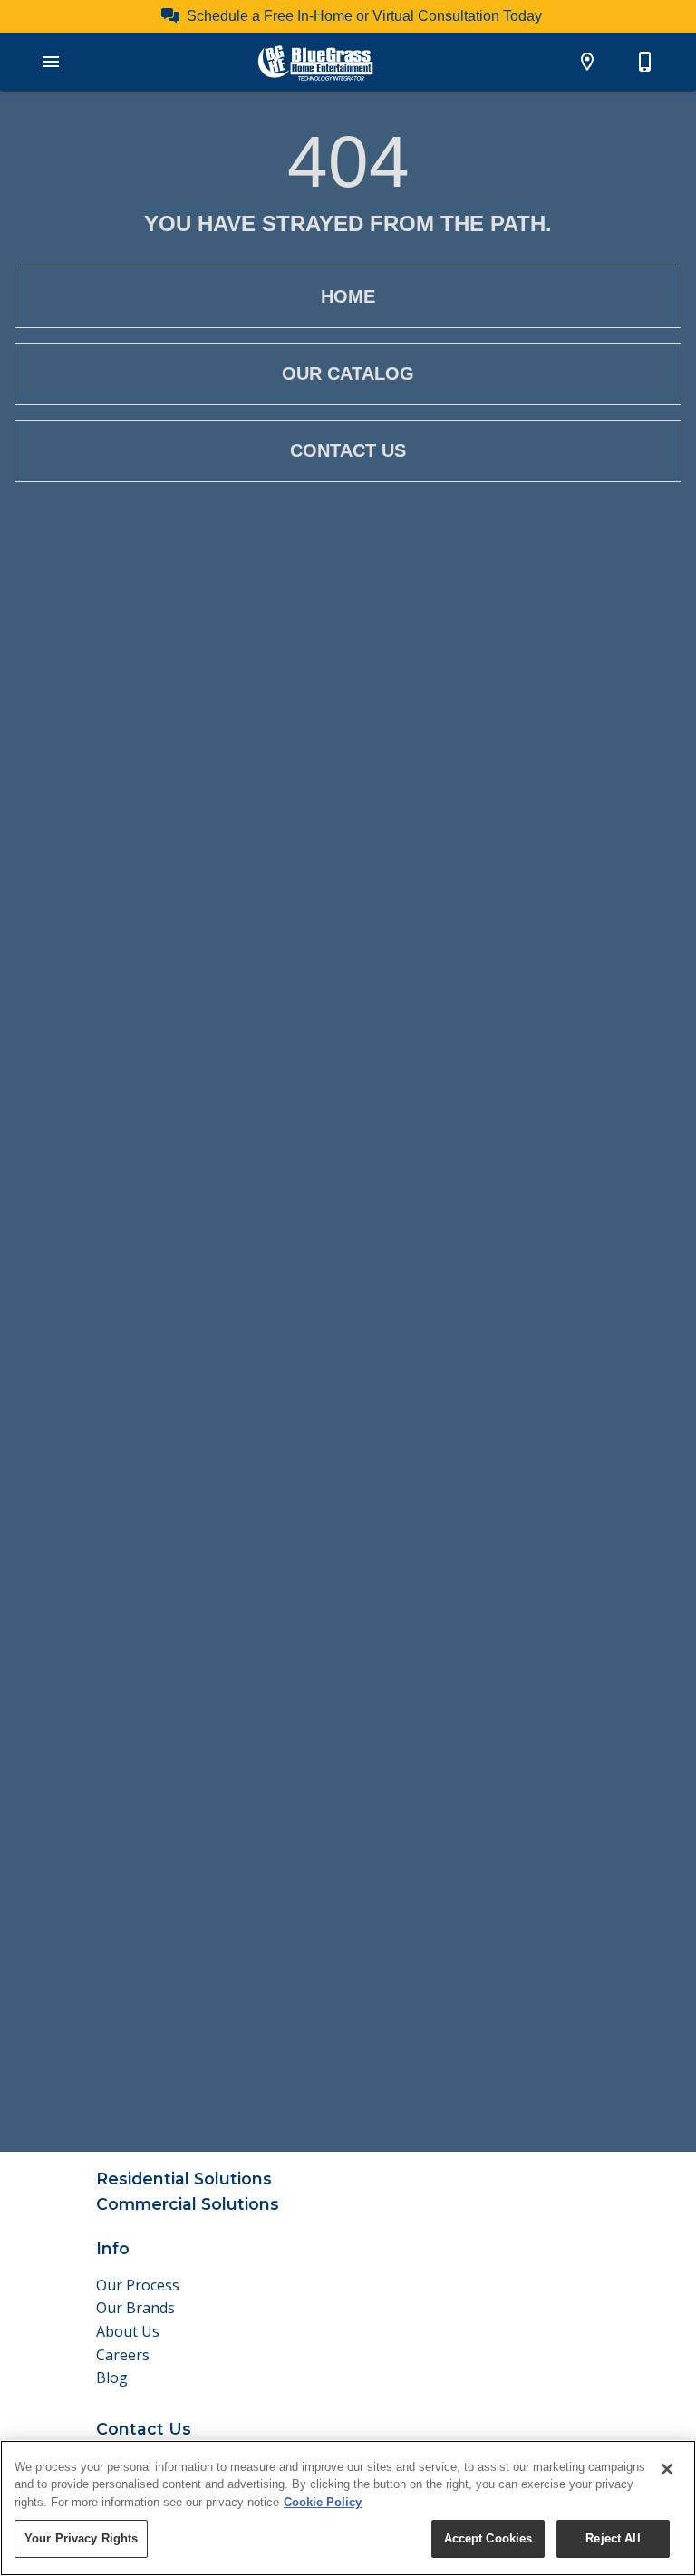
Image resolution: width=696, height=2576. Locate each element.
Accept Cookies (488, 2538)
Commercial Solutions (188, 2204)
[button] (51, 62)
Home (348, 296)
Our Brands (135, 2308)
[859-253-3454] (645, 62)
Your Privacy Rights (81, 2538)
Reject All (613, 2538)
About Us (128, 2331)
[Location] (587, 62)
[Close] (667, 2469)
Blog (112, 2377)
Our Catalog (348, 373)
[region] (348, 2508)
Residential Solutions (184, 2179)
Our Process (138, 2285)
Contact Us (348, 450)
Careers (123, 2355)
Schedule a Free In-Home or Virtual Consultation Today (364, 16)
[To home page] (315, 62)
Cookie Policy (323, 2502)
